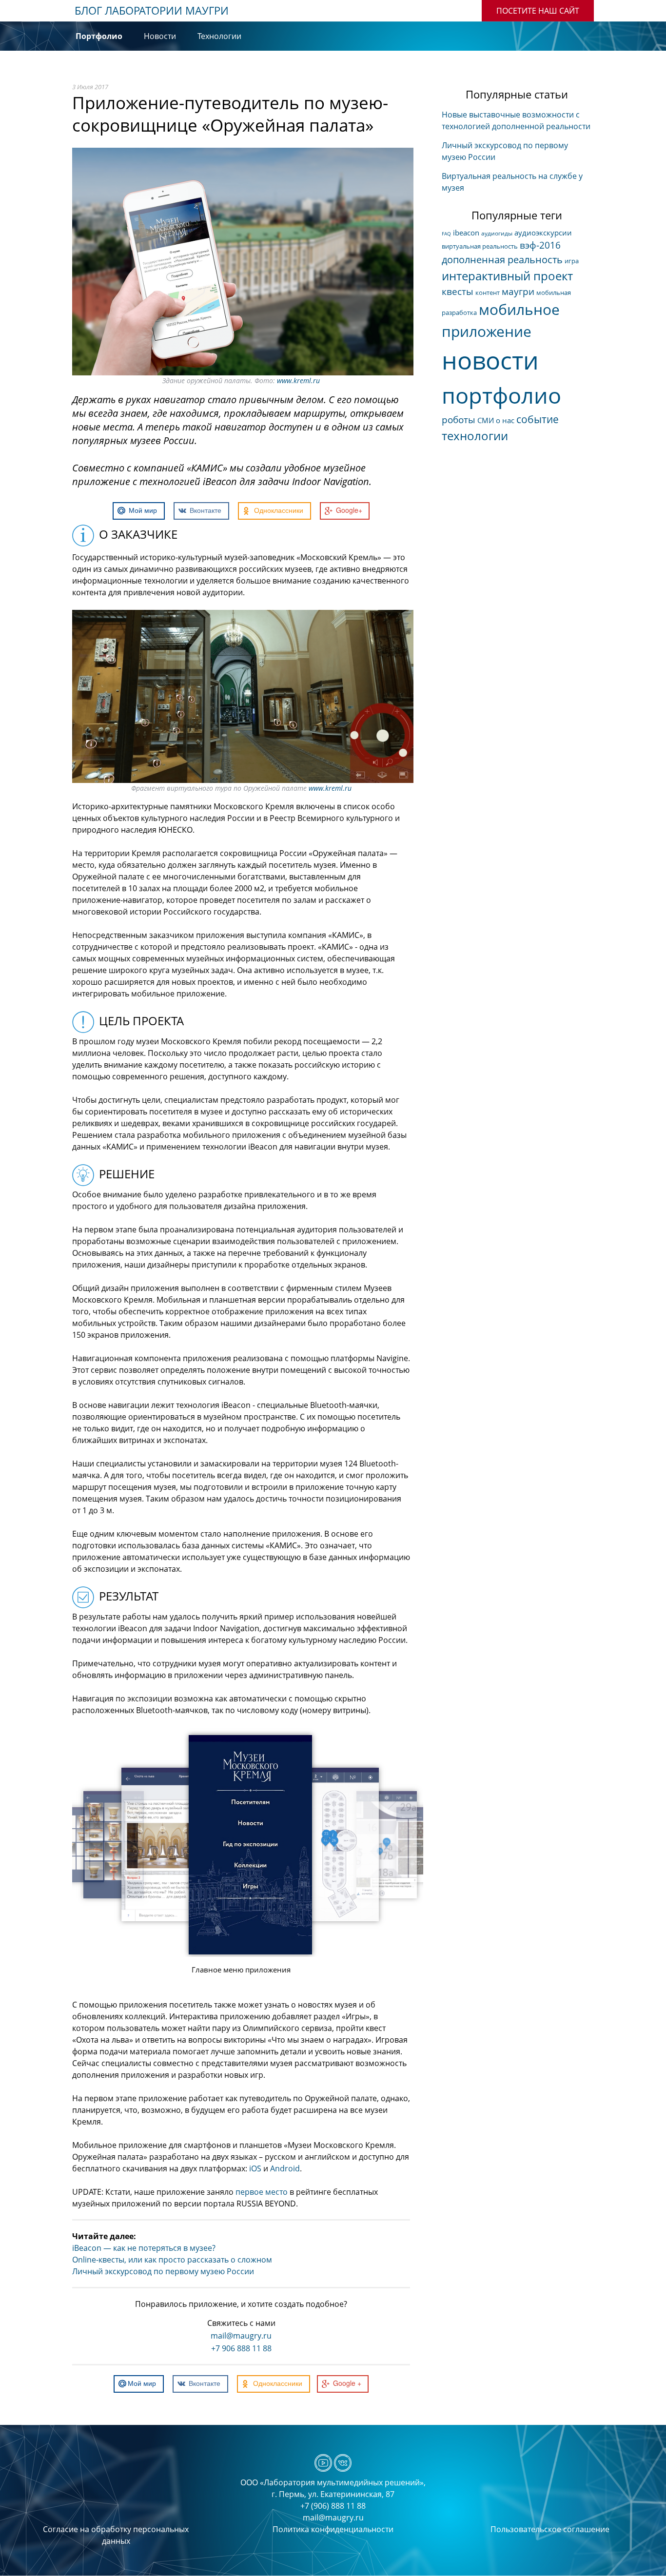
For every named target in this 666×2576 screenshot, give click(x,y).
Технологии (219, 36)
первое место (262, 2192)
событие (538, 419)
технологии (475, 436)
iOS (255, 2168)
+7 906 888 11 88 (241, 2348)
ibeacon (466, 233)
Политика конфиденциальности (333, 2529)
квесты (458, 292)
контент (488, 293)
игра (572, 261)
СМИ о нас (496, 420)
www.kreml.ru (298, 381)
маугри (518, 292)
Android (285, 2168)
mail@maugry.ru (241, 2336)
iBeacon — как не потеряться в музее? (144, 2248)
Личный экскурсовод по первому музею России (163, 2271)
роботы (459, 420)
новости (490, 360)
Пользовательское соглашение (550, 2529)
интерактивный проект (507, 276)
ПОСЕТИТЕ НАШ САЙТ (538, 11)
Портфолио (99, 36)
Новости (160, 36)
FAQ (446, 234)
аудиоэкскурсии (543, 233)
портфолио (501, 395)
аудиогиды (497, 233)
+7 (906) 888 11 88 (333, 2506)
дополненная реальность (502, 260)
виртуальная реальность (480, 246)
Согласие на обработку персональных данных (116, 2535)
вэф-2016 (540, 245)
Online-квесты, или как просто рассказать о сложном (172, 2260)
